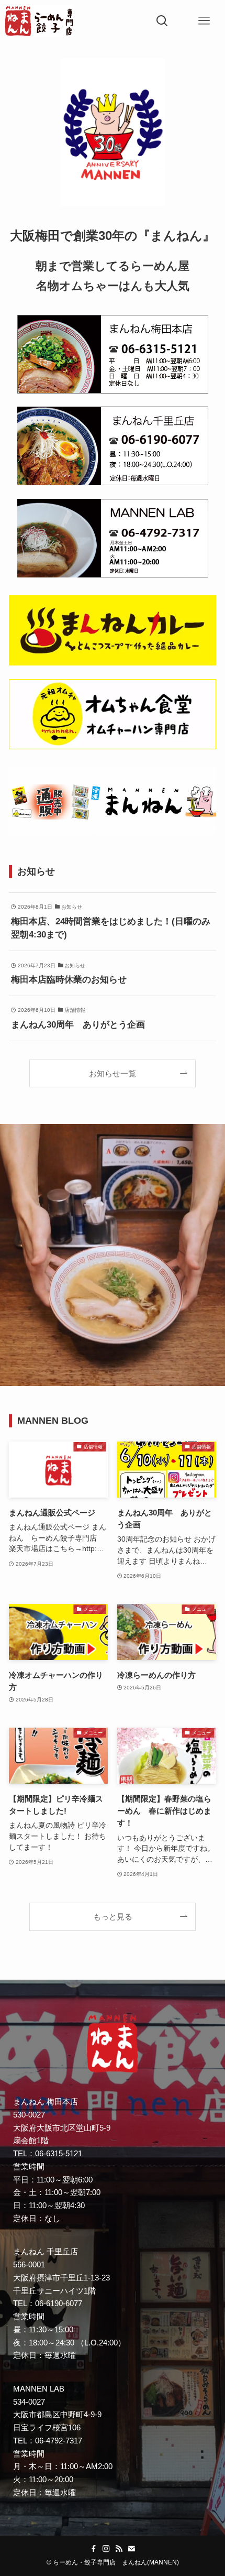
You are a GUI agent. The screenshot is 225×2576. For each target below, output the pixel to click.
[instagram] (106, 2549)
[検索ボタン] (162, 21)
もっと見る (113, 1917)
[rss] (119, 2549)
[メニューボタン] (204, 21)
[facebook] (94, 2549)
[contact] (131, 2549)
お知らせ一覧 (113, 1073)
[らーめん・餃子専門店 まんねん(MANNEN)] (39, 21)
